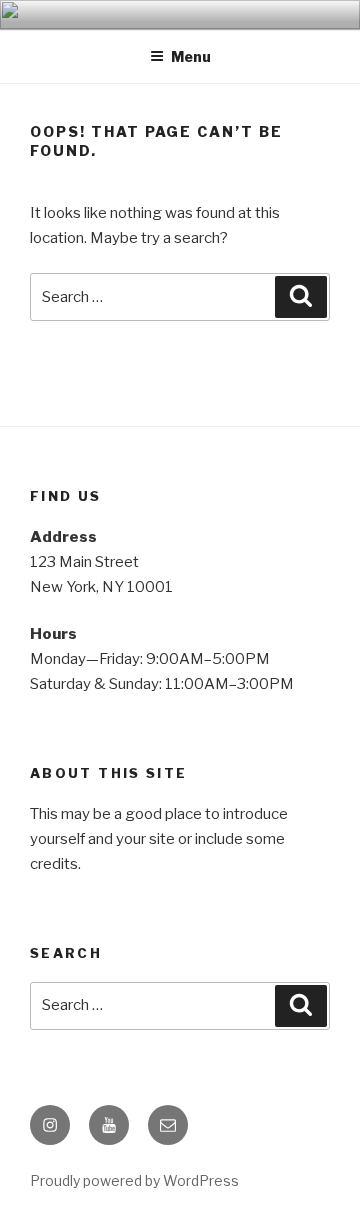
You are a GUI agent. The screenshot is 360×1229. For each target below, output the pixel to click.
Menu (191, 56)
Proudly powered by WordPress (134, 1180)
